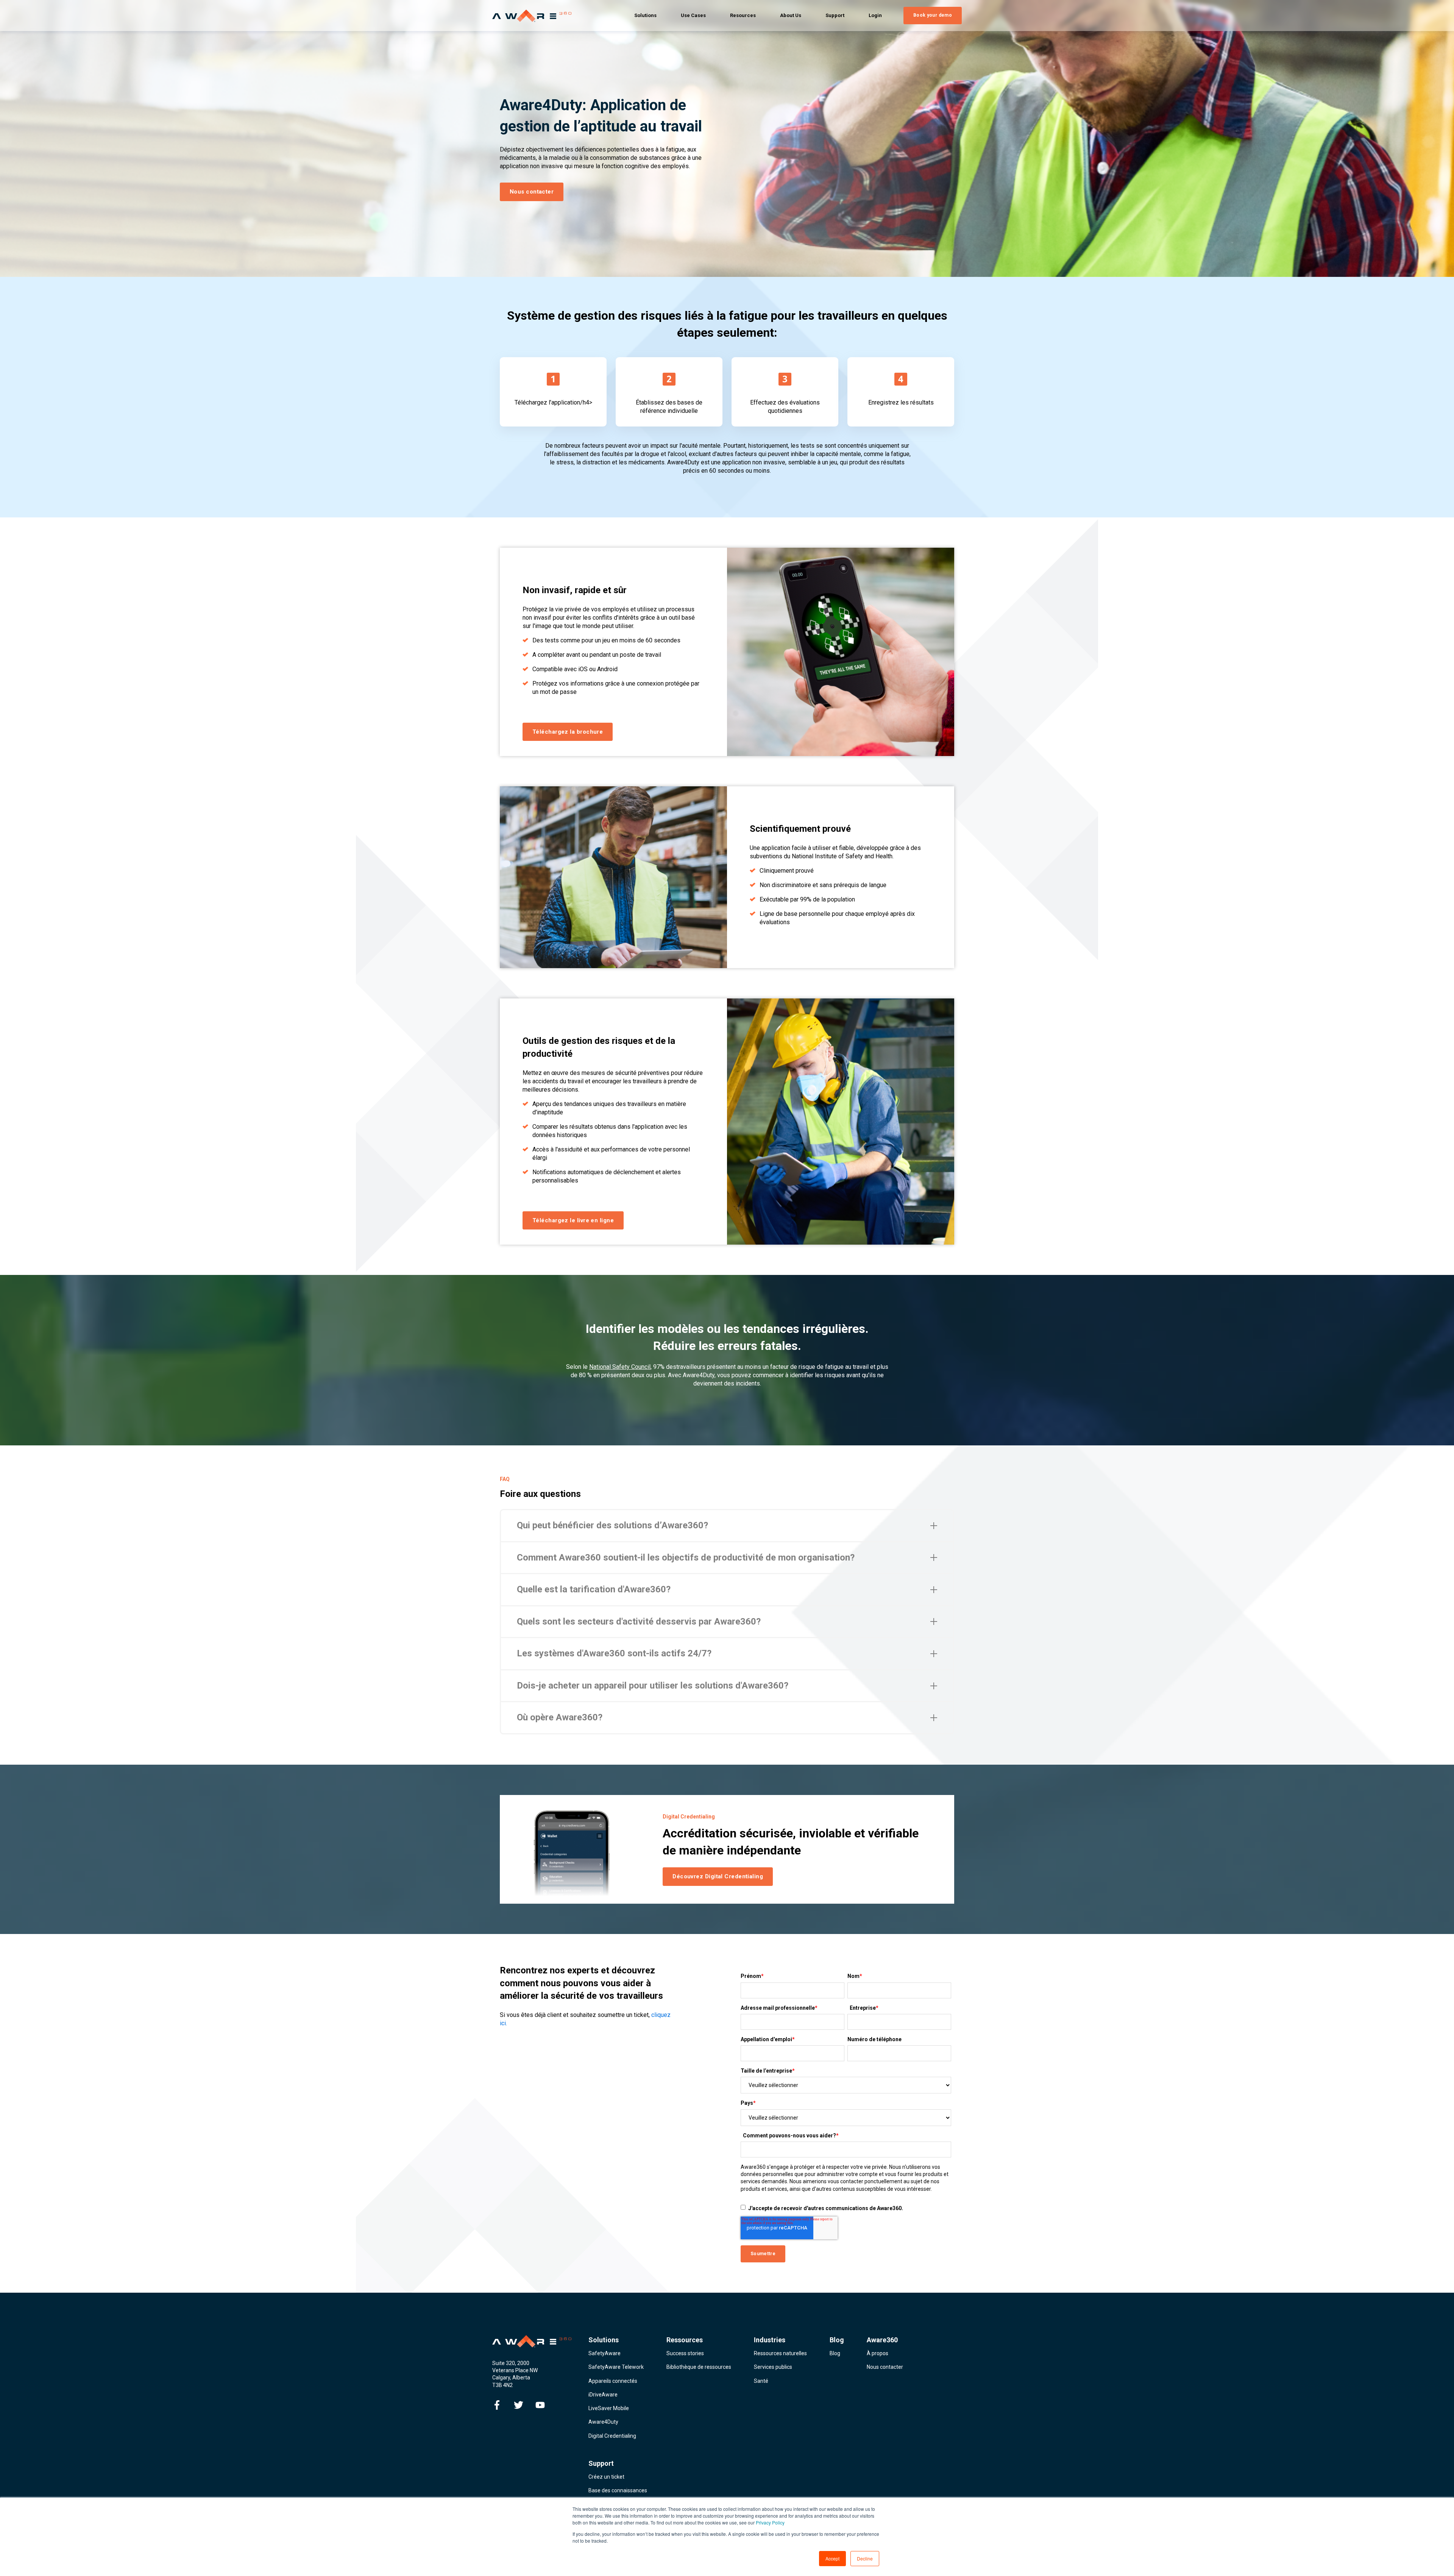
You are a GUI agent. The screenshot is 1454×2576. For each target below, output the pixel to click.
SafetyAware (605, 2353)
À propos (878, 2353)
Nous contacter (885, 2367)
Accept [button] (832, 2558)
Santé (761, 2381)
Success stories (685, 2353)
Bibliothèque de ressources (699, 2367)
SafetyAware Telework (616, 2367)
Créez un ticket (606, 2477)
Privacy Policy (770, 2522)
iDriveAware (603, 2395)
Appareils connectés (613, 2381)
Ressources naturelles (780, 2353)
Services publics (773, 2367)
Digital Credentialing (612, 2436)
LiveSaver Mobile (609, 2408)
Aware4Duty (603, 2422)
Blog (835, 2353)
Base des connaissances (618, 2490)
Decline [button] (865, 2558)
